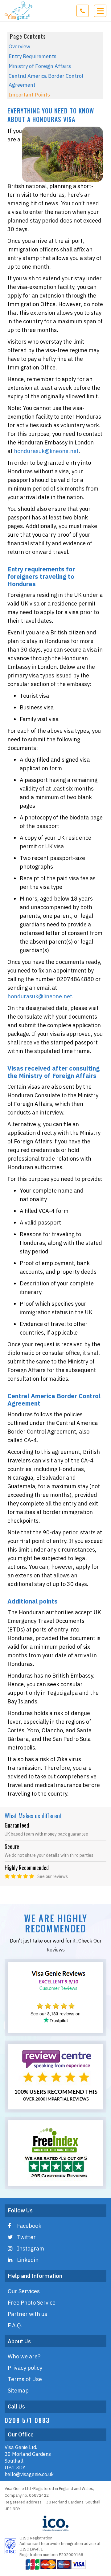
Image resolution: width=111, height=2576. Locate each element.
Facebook (29, 2226)
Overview (19, 46)
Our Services (24, 2291)
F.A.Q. (15, 2325)
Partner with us (27, 2314)
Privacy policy (25, 2368)
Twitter (26, 2237)
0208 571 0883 (27, 2420)
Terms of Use (25, 2379)
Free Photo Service (32, 2303)
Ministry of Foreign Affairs (40, 66)
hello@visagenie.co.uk (29, 2474)
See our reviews (53, 1876)
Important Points (29, 95)
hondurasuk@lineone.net (46, 451)
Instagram (31, 2249)
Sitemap (18, 2391)
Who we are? (24, 2356)
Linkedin (28, 2260)
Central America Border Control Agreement (46, 80)
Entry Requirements (33, 56)
